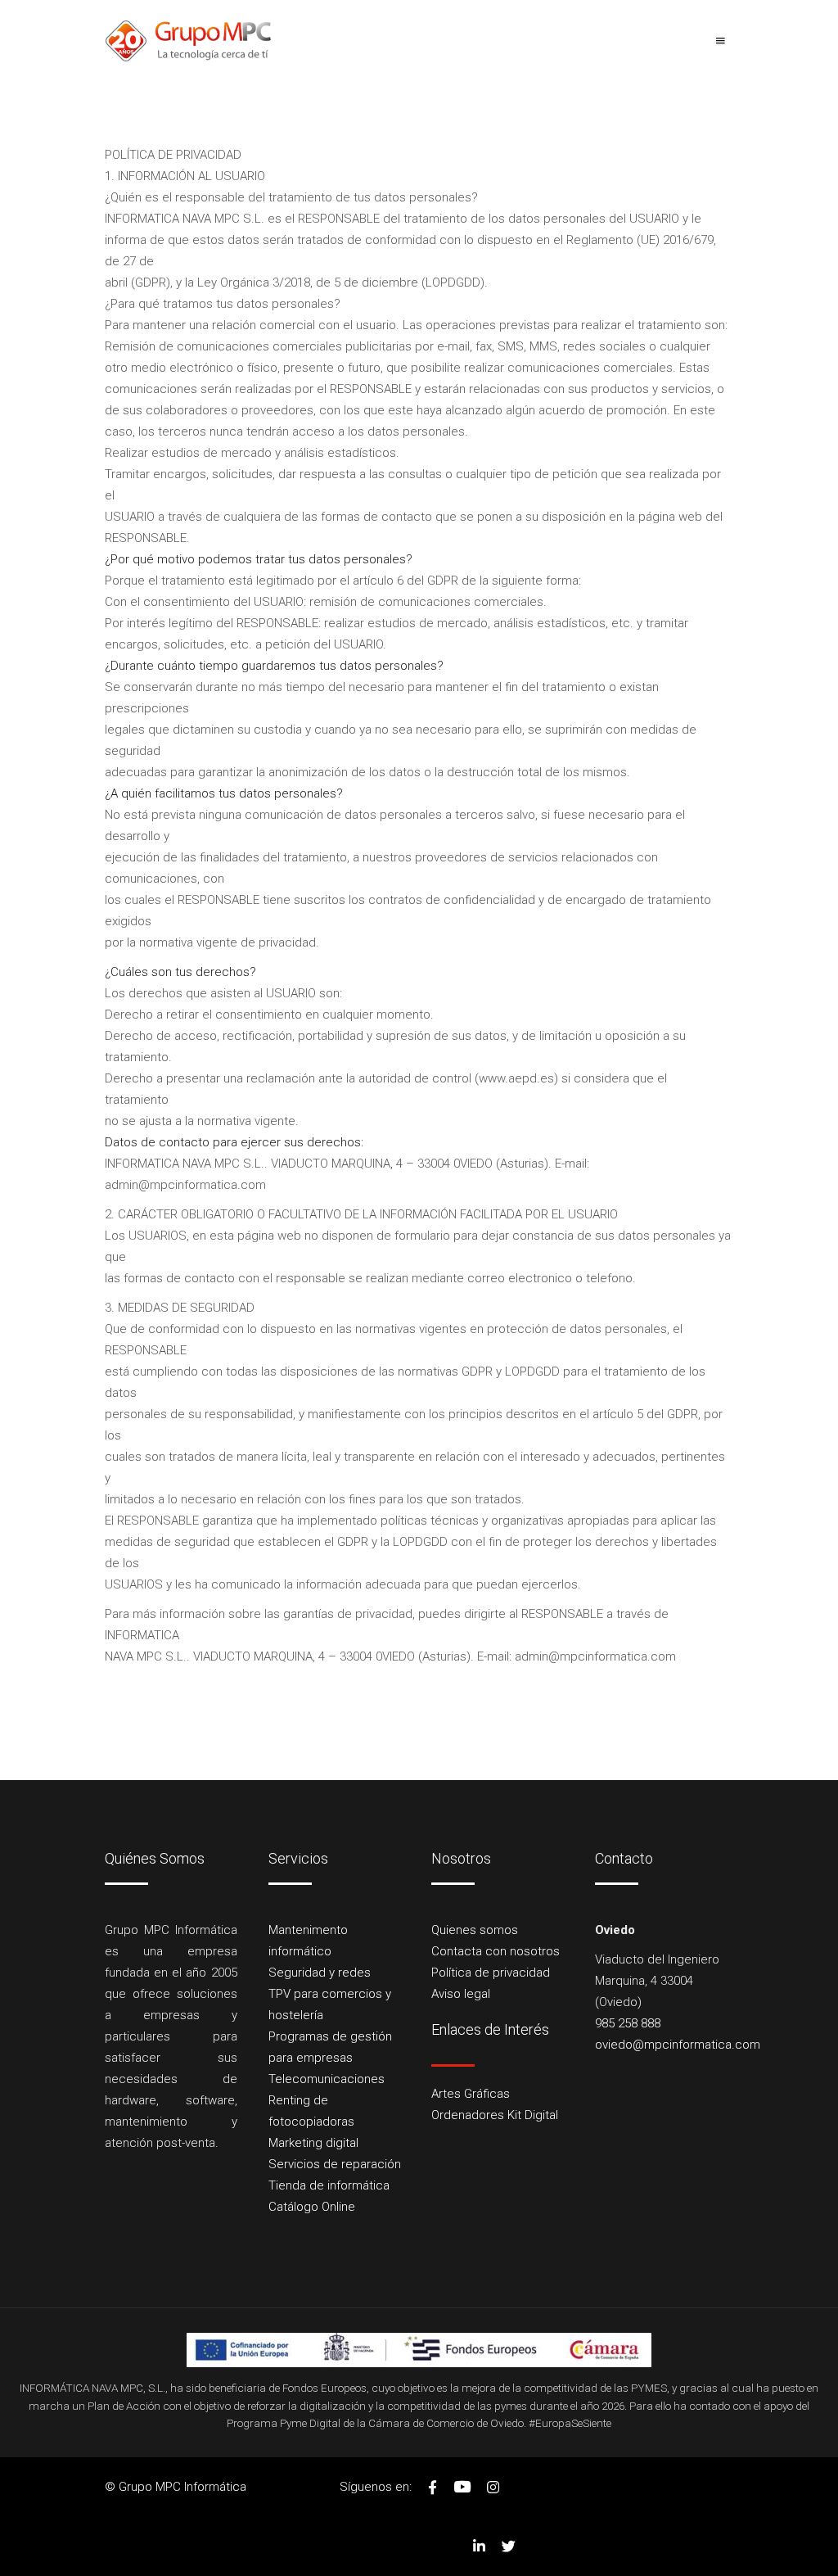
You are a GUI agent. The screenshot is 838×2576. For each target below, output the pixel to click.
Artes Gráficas (471, 2094)
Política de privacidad (491, 1973)
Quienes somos (475, 1930)
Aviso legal (461, 1994)
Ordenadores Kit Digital (495, 2115)
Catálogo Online (312, 2207)
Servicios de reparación (335, 2164)
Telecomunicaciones (327, 2079)
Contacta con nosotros (496, 1951)
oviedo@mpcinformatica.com (678, 2045)
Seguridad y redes (320, 1973)
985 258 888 (628, 2023)
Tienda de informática (329, 2185)
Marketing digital (313, 2143)
